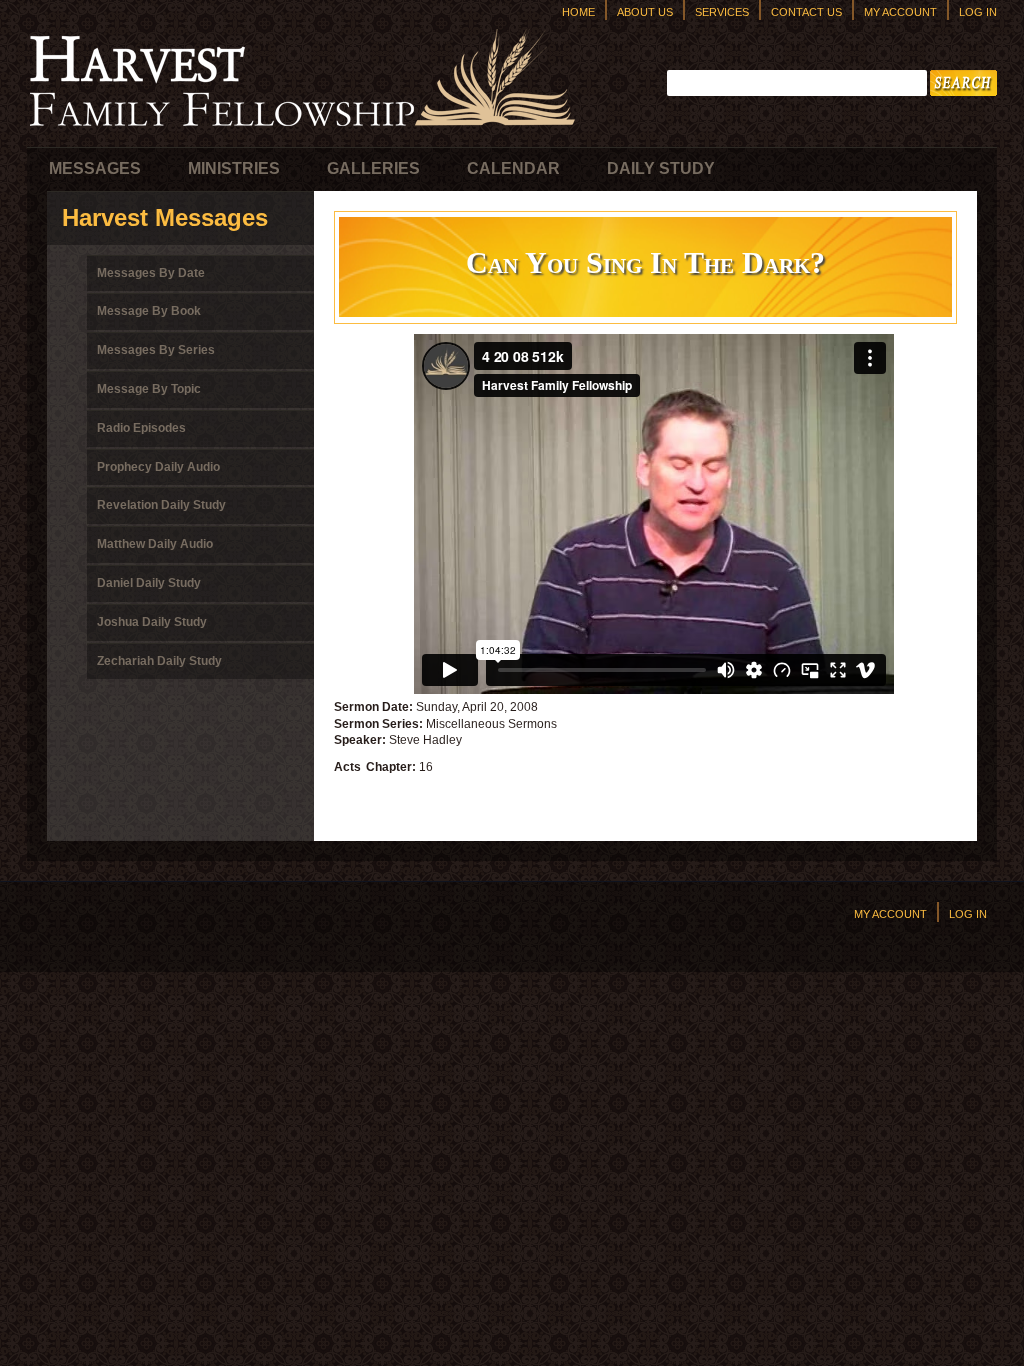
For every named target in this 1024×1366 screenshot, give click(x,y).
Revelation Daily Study (161, 505)
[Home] (302, 130)
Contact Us (806, 12)
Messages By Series (156, 350)
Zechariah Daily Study (159, 661)
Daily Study (661, 168)
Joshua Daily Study (152, 622)
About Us (645, 12)
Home (578, 12)
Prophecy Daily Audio (158, 467)
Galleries (373, 168)
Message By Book (149, 311)
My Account (900, 12)
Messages (95, 168)
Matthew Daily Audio (155, 544)
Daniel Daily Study (149, 583)
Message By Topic (149, 389)
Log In (978, 12)
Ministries (234, 168)
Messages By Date (151, 273)
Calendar (513, 168)
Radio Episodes (141, 428)
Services (722, 12)
